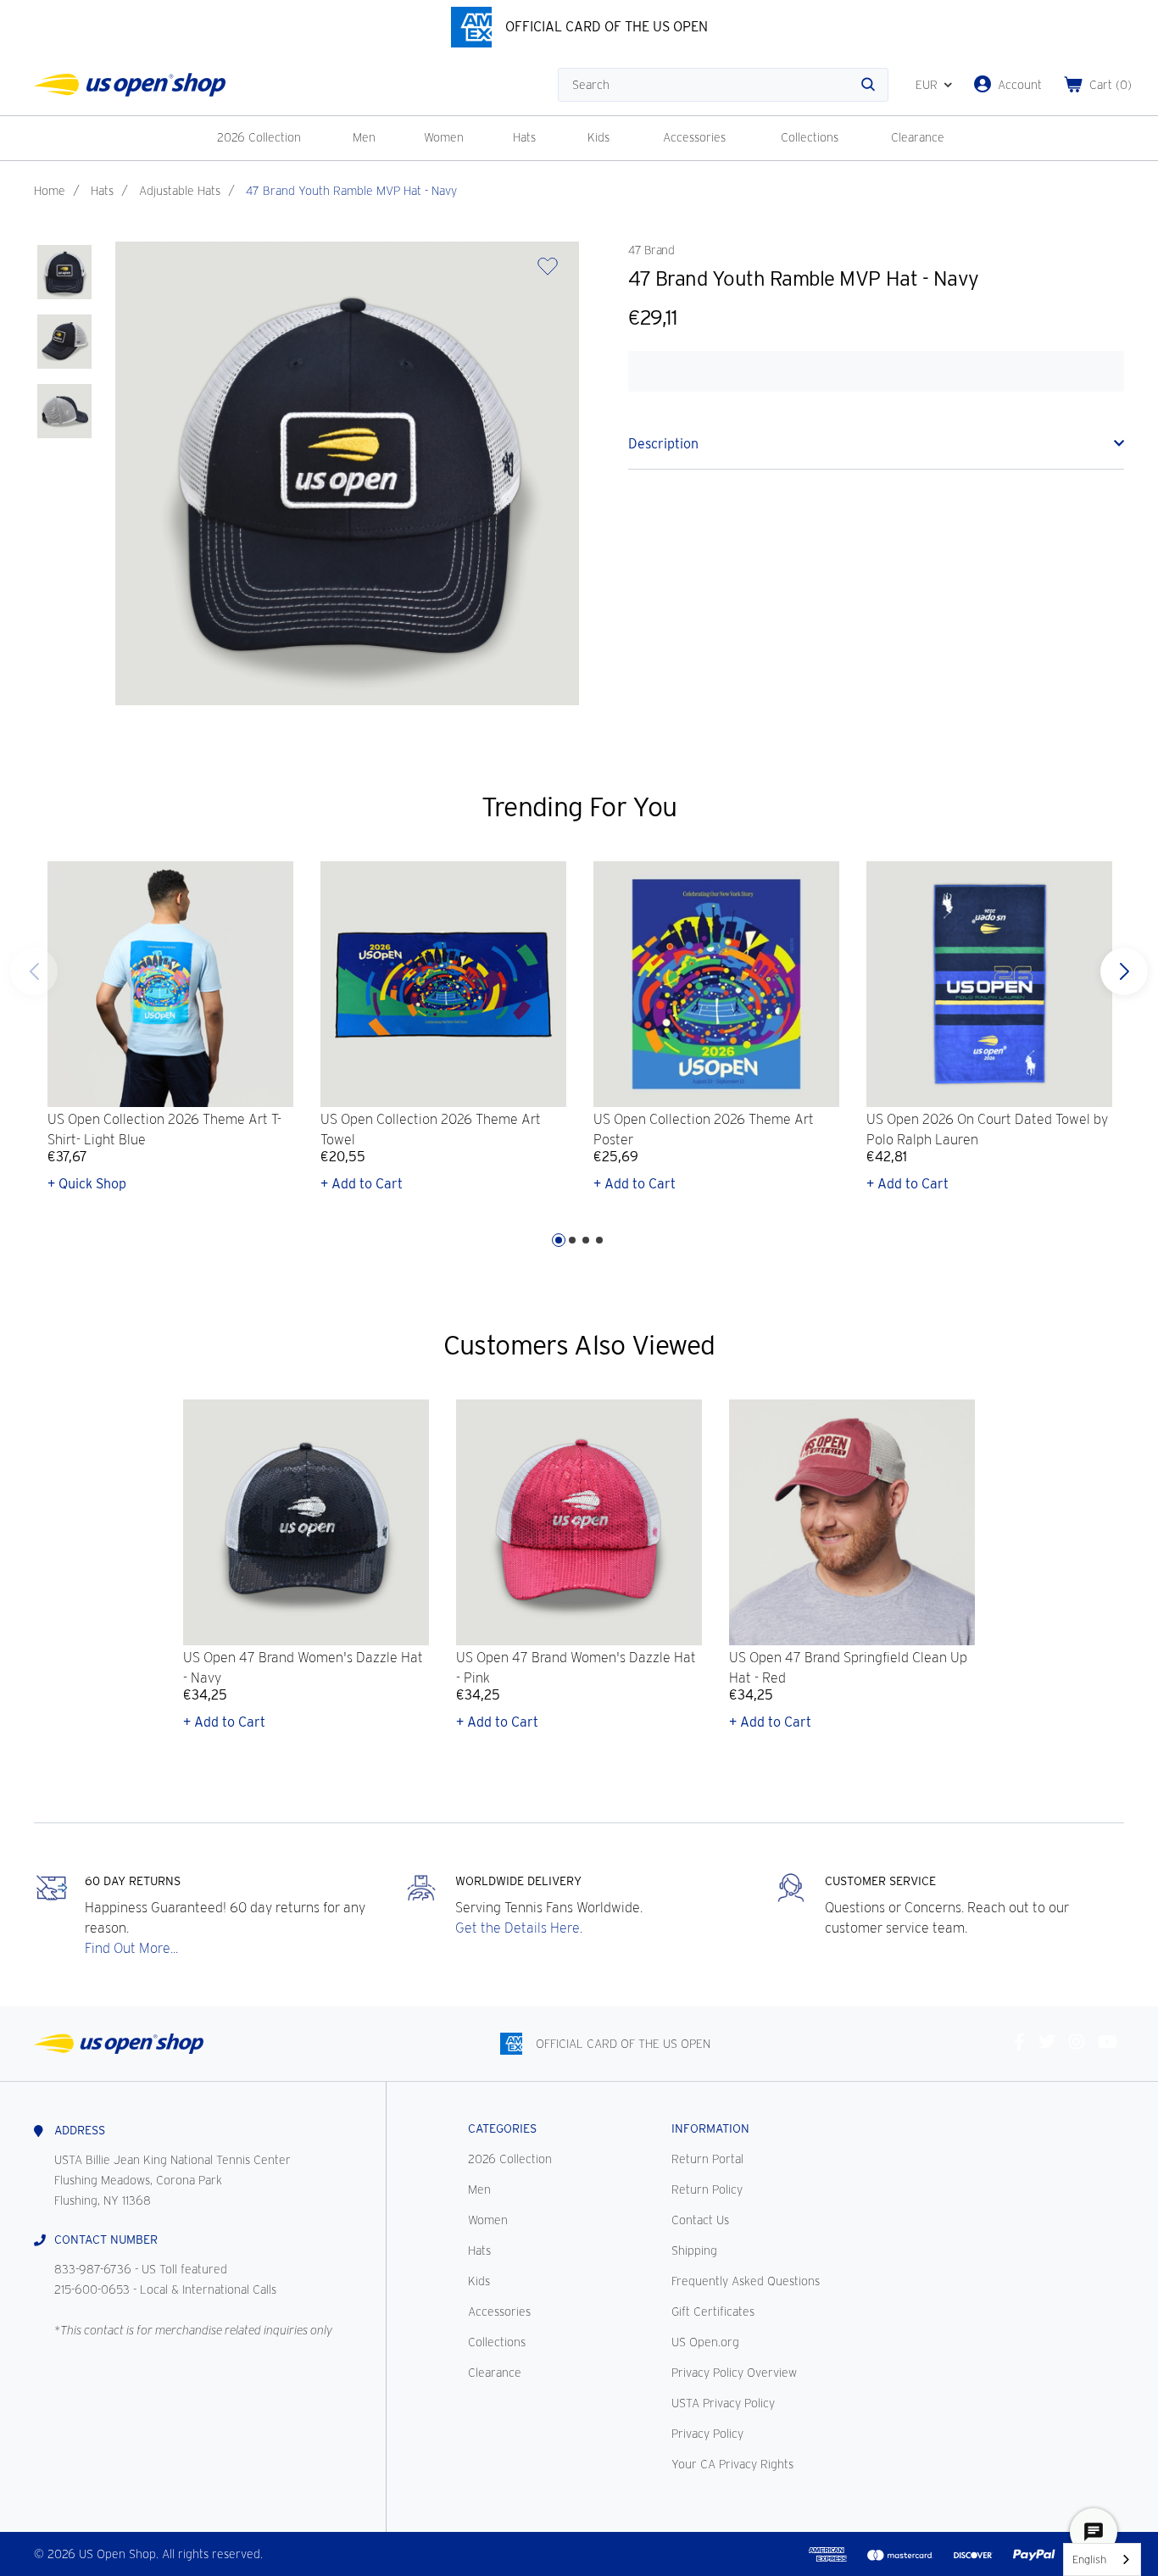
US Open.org (705, 2342)
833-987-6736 (93, 2269)
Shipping (694, 2251)
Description (663, 444)
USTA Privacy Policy (723, 2403)
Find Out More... (131, 1948)
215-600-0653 (92, 2289)
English (1089, 2559)
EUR (927, 85)
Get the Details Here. (519, 1928)
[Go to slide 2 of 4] (572, 1240)
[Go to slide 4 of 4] (34, 971)
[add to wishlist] (548, 272)
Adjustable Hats (180, 191)
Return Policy (707, 2189)
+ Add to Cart (362, 1184)
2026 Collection (259, 137)
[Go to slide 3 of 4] (586, 1240)
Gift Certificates (713, 2312)
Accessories (694, 137)
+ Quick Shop (87, 1184)
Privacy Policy (707, 2434)
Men (364, 137)
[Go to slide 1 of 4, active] (559, 1240)
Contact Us (700, 2220)
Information (710, 2128)
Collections (810, 137)
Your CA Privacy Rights (732, 2464)
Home (50, 191)
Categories (502, 2128)
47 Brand (651, 250)
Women (444, 137)
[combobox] (1102, 2559)
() (1111, 85)
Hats (524, 137)
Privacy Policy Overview (734, 2373)
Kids (598, 137)
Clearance (918, 137)
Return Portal (707, 2159)
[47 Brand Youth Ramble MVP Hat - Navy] (64, 272)
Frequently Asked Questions (746, 2281)
